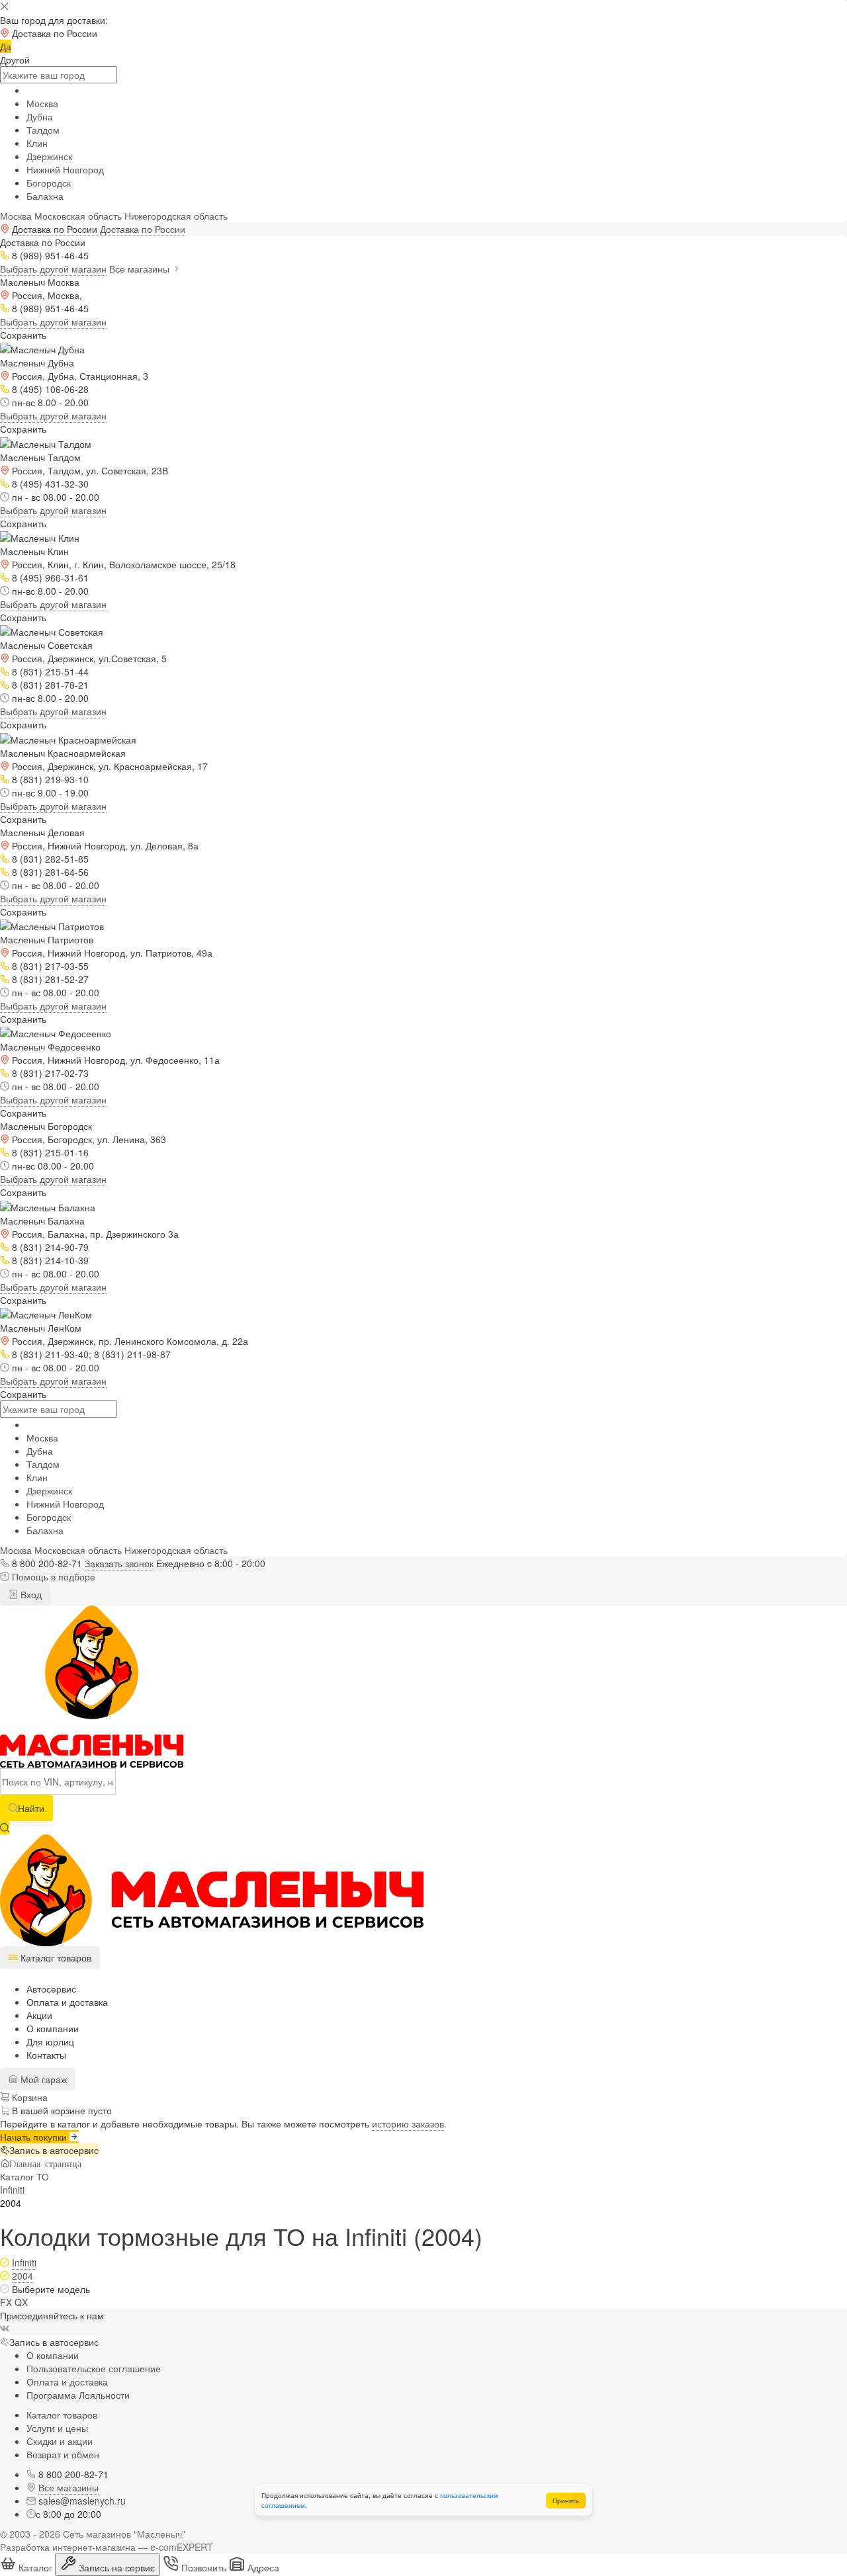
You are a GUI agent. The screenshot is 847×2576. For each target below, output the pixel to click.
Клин (37, 143)
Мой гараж (42, 2079)
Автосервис (51, 1989)
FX (6, 2302)
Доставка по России (143, 229)
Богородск (49, 183)
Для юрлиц (50, 2041)
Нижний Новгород (65, 169)
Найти (31, 1808)
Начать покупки (35, 2137)
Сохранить (23, 335)
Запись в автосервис (54, 2150)
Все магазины (141, 269)
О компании (53, 2028)
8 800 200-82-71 (47, 1563)
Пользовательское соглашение (94, 2368)
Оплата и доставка (67, 2002)
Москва (42, 103)
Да (6, 46)
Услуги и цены (57, 2428)
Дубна (40, 116)
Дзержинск (49, 156)
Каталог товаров (62, 2415)
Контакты (46, 2055)
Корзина (28, 2097)
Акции (39, 2015)
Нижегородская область (176, 216)
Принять (566, 2501)
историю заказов (408, 2124)
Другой (15, 60)
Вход (30, 1594)
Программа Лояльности (78, 2395)
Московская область (78, 216)
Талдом (43, 130)
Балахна (45, 196)
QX (21, 2302)
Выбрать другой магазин (53, 269)
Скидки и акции (60, 2441)
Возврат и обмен (63, 2454)
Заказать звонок (119, 1563)
